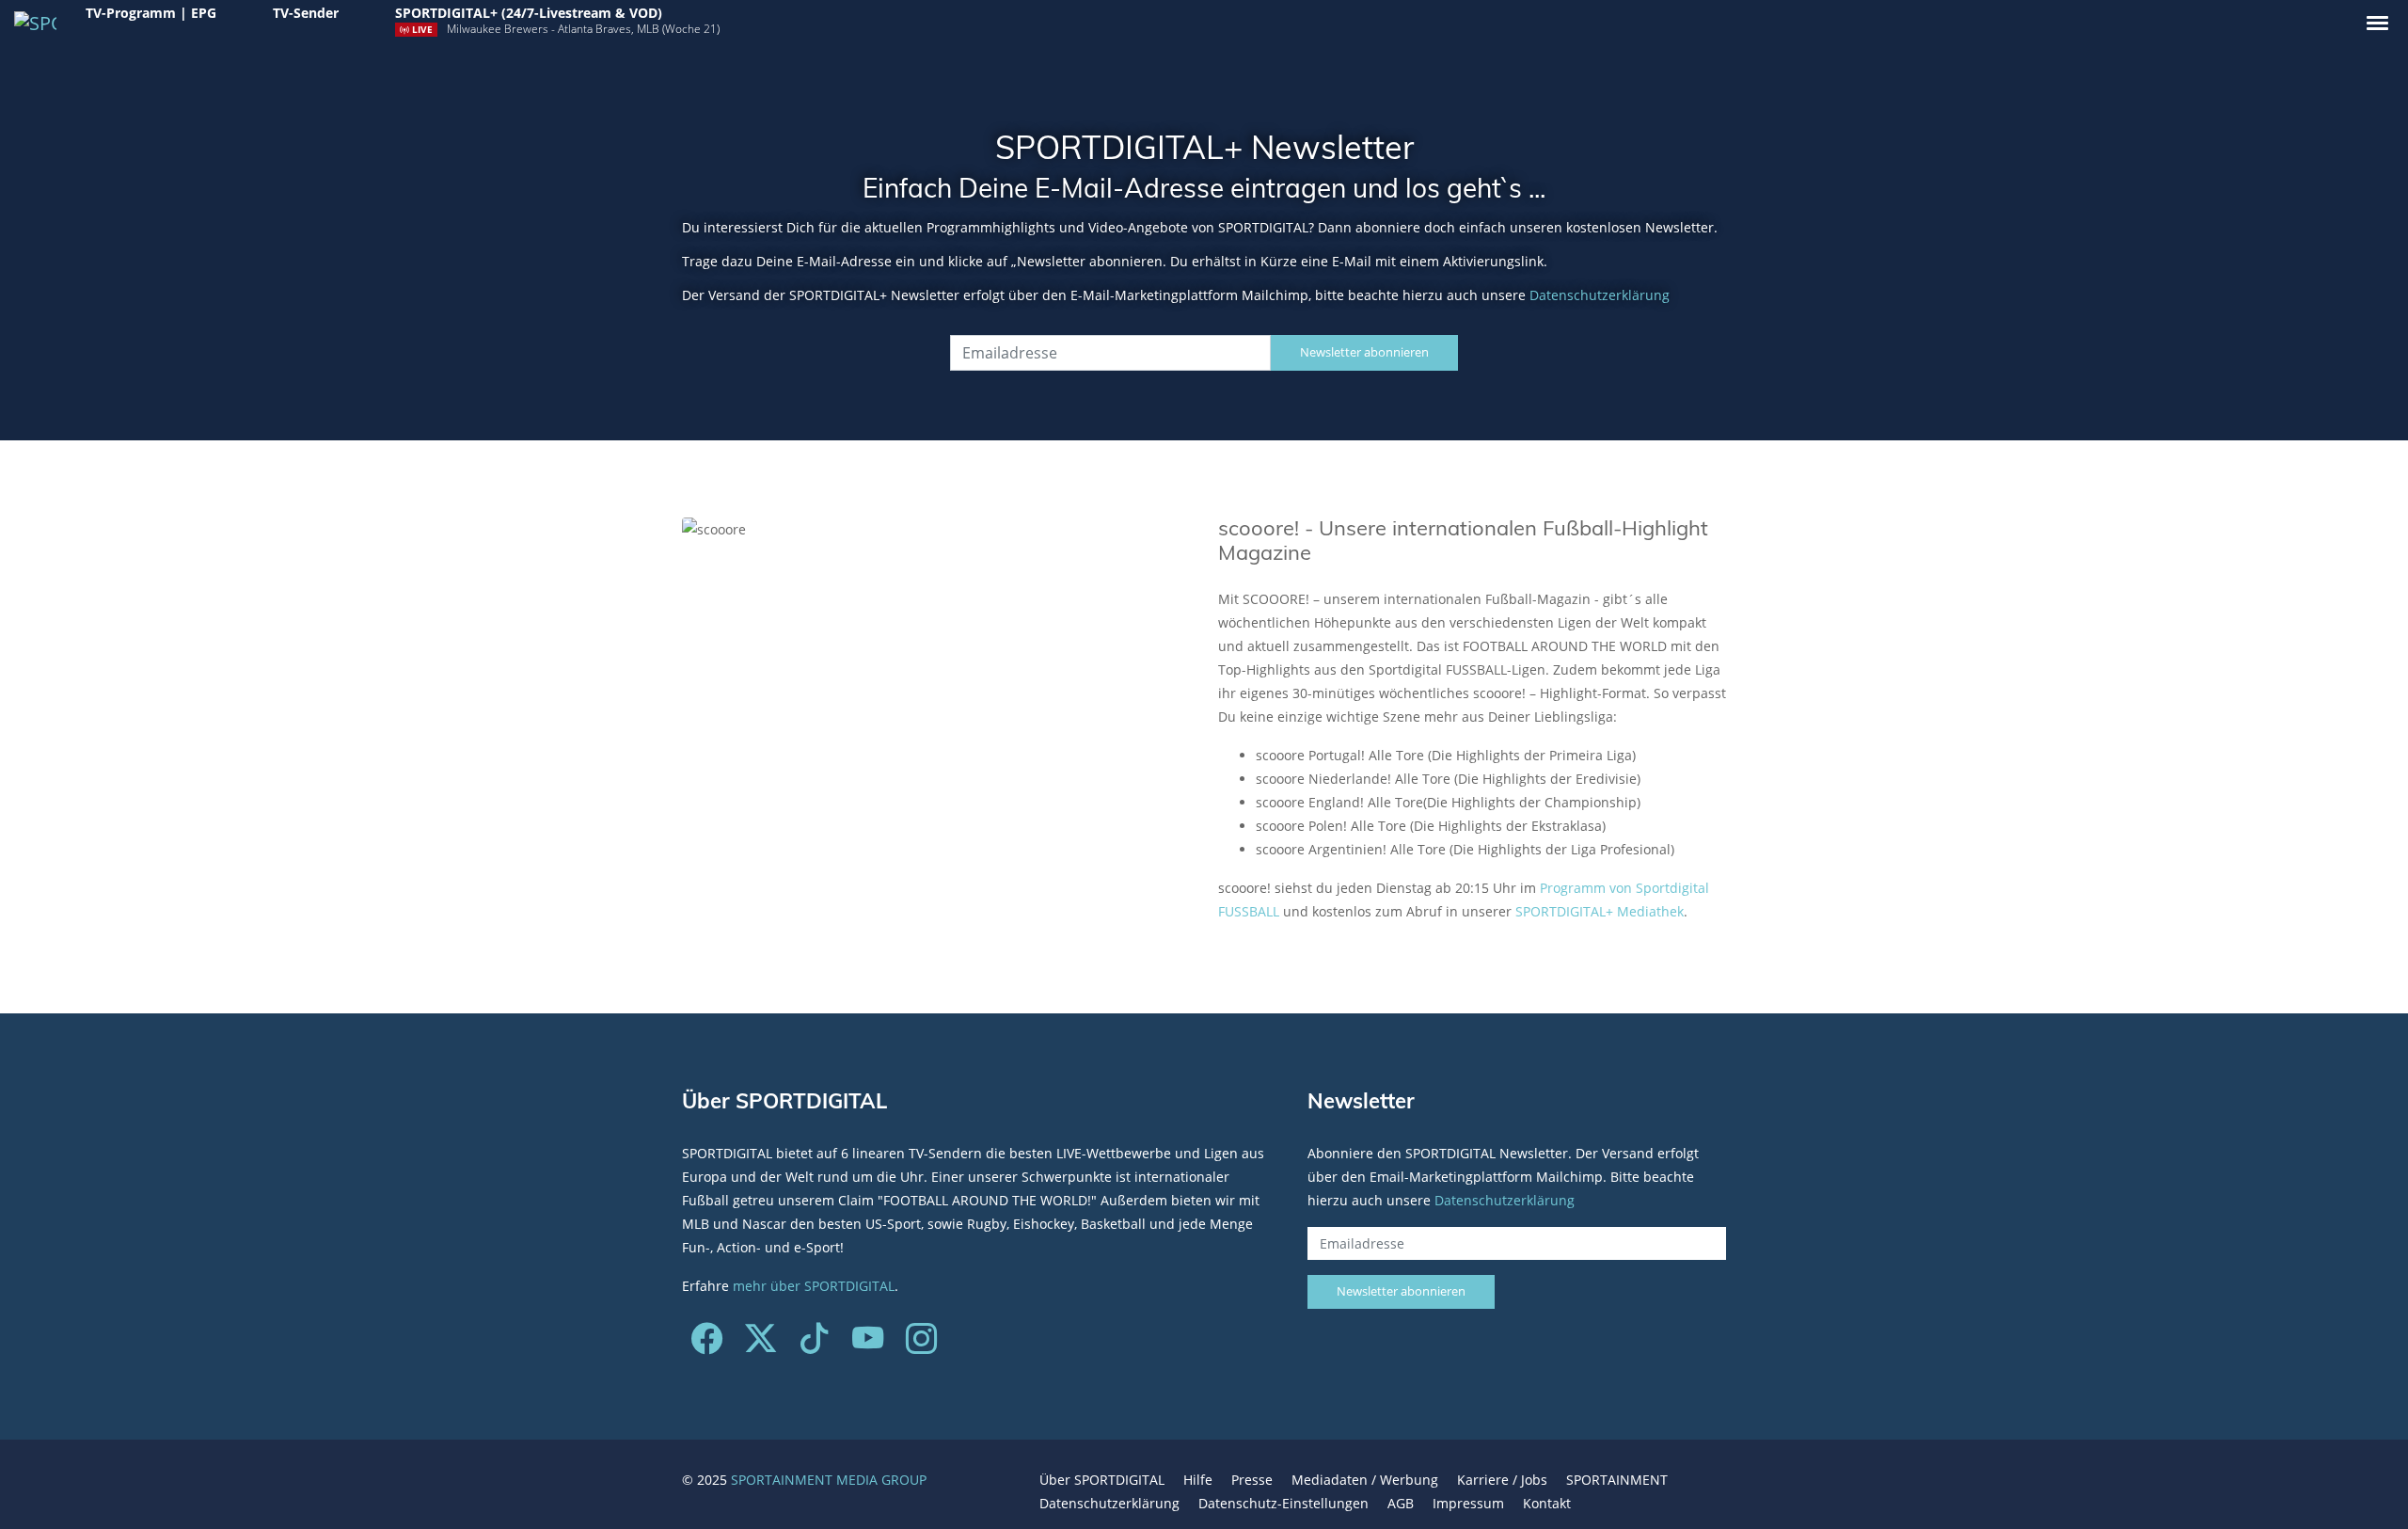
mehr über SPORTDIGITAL (814, 1286)
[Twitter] (760, 1345)
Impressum (1468, 1503)
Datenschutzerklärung (1600, 295)
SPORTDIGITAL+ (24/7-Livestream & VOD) (529, 13)
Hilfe (1198, 1480)
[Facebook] (707, 1345)
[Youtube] (868, 1345)
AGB (1401, 1503)
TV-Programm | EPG (151, 13)
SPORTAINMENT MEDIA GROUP (829, 1480)
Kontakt (1547, 1503)
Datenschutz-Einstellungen (1283, 1503)
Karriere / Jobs (1502, 1480)
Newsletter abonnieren (1364, 352)
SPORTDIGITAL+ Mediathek (1600, 911)
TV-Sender (306, 13)
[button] (2377, 23)
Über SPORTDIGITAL (1102, 1480)
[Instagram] (921, 1345)
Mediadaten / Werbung (1365, 1480)
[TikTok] (814, 1345)
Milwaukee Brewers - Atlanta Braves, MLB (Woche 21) (583, 29)
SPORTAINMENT (1617, 1480)
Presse (1252, 1480)
